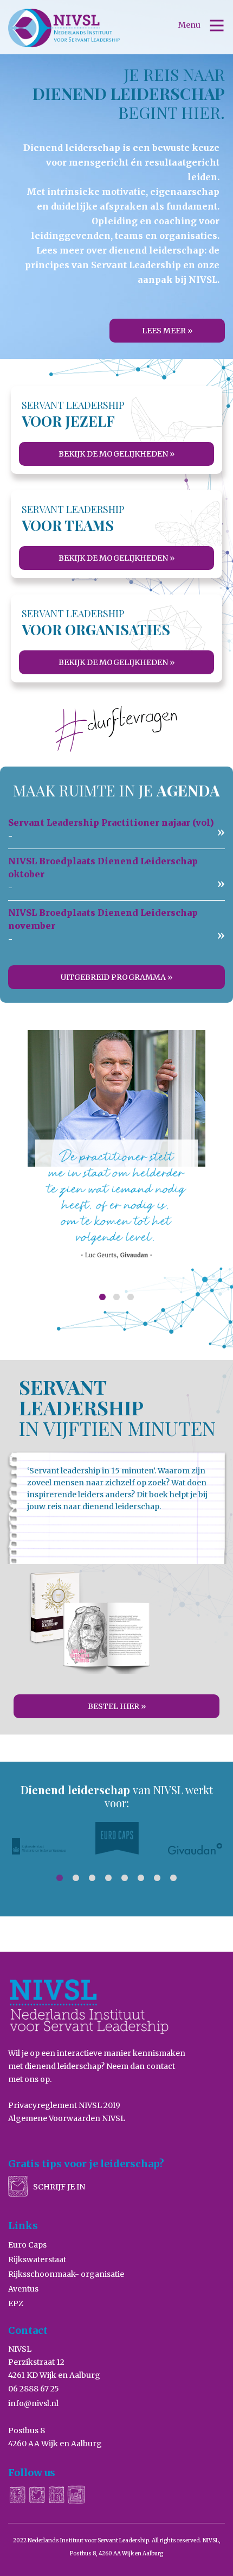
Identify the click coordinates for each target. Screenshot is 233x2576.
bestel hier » (117, 1706)
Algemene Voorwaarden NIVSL (67, 2118)
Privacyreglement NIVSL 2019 (64, 2105)
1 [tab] (102, 1298)
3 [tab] (131, 1298)
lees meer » (167, 331)
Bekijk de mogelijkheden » (116, 454)
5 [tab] (125, 1878)
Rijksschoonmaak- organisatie (66, 2274)
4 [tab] (108, 1878)
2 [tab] (116, 1298)
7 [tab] (157, 1878)
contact (161, 2066)
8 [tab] (173, 1878)
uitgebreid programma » (116, 977)
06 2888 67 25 (34, 2389)
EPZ (16, 2303)
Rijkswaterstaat (37, 2259)
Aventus (23, 2289)
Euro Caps (27, 2245)
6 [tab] (141, 1878)
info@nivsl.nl (33, 2403)
